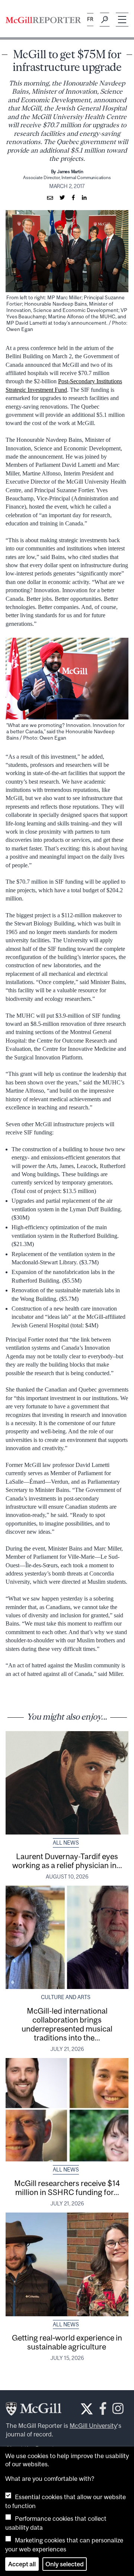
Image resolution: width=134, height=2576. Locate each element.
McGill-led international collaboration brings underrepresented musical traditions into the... (67, 2024)
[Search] (105, 20)
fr (90, 19)
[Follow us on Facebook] (103, 2410)
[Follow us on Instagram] (118, 2410)
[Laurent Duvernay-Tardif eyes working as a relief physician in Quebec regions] (67, 1783)
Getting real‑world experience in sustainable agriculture (67, 2342)
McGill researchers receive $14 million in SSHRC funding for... (67, 2188)
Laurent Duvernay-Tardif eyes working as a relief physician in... (67, 1861)
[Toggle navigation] (122, 20)
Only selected (65, 2564)
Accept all (22, 2564)
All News (66, 1843)
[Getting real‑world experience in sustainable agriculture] (67, 2264)
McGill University (93, 2426)
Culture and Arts (66, 1997)
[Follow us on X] (87, 2409)
